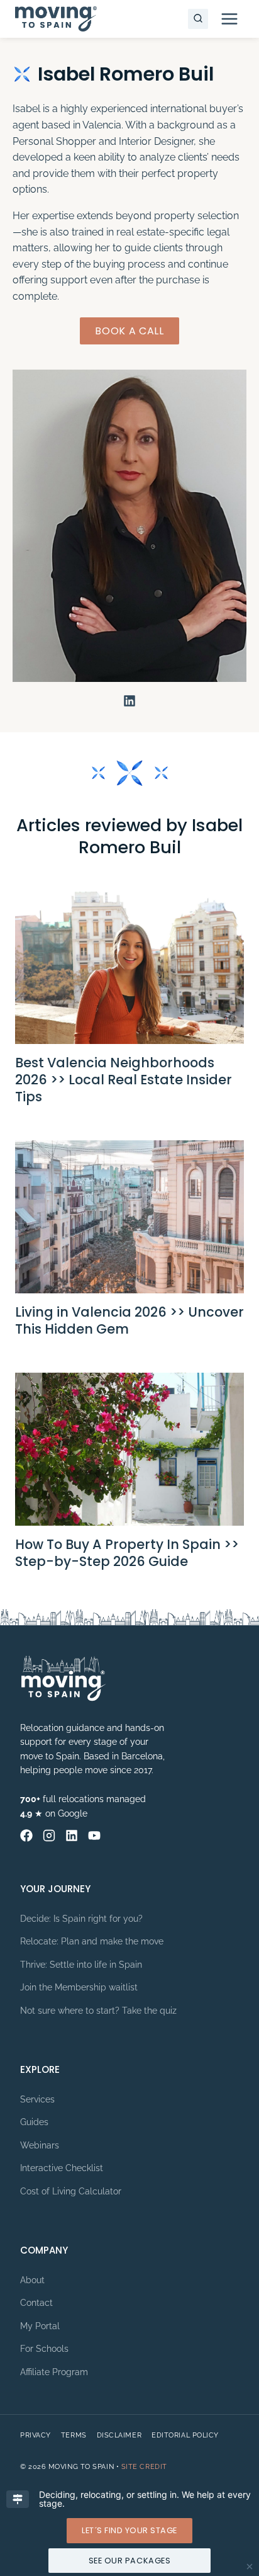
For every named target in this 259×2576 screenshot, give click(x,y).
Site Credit (144, 2467)
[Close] (250, 2567)
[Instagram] (49, 1836)
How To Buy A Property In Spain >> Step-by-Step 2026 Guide (127, 1553)
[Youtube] (94, 1836)
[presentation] (129, 968)
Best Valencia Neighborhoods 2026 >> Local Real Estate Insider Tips (124, 1080)
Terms (74, 2435)
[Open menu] (229, 19)
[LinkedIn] (72, 1836)
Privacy (36, 2435)
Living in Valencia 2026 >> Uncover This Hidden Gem (129, 1320)
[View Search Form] (198, 19)
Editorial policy (185, 2435)
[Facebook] (26, 1836)
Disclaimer (119, 2435)
